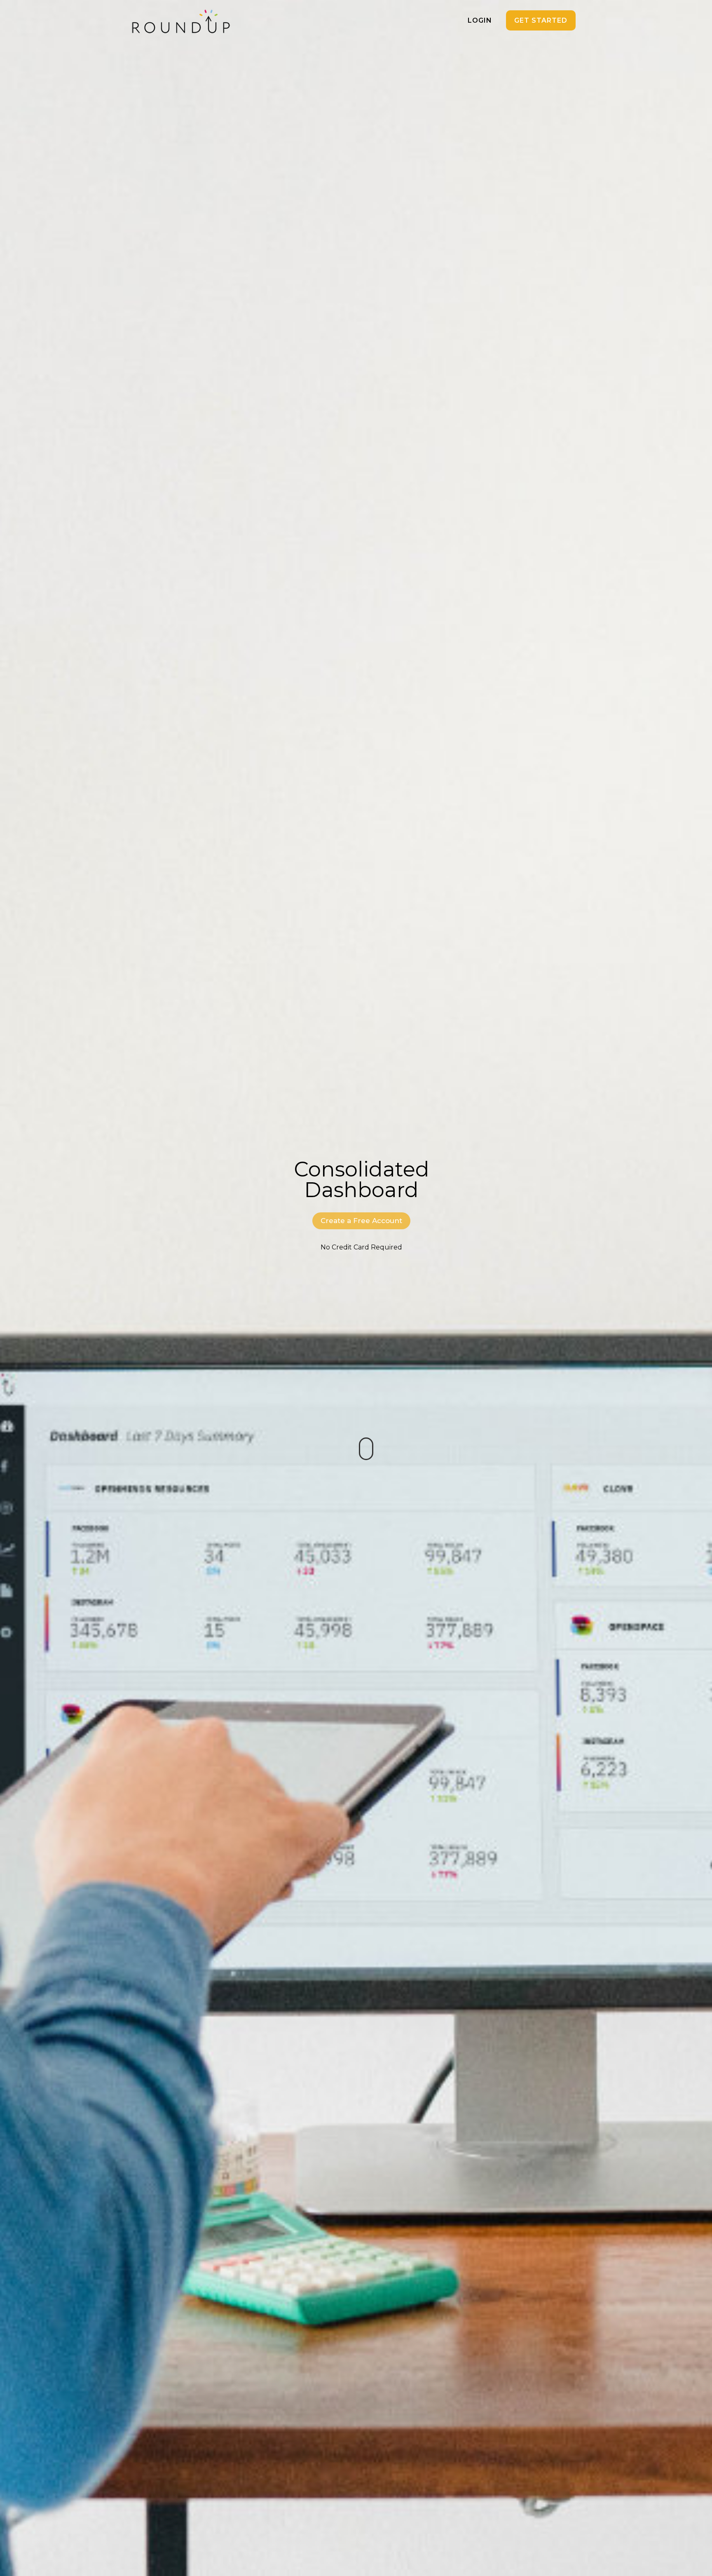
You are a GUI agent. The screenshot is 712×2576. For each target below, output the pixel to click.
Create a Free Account (361, 1221)
